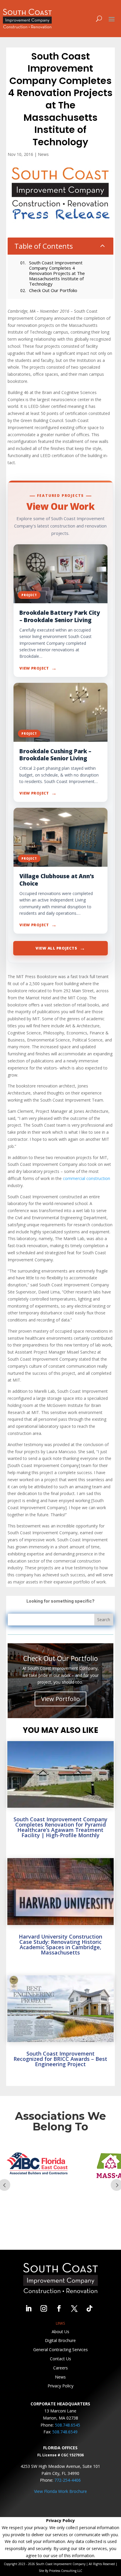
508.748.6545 (68, 2425)
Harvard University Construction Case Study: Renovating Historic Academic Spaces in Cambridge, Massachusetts (60, 1944)
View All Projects (60, 948)
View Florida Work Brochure (60, 2491)
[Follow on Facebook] (59, 2308)
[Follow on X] (74, 2308)
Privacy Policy (60, 2386)
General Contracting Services (60, 2350)
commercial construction (86, 1178)
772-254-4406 (68, 2480)
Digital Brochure (60, 2340)
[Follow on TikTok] (90, 2308)
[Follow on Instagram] (44, 2308)
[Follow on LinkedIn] (28, 2308)
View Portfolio (60, 1699)
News (43, 154)
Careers (60, 2368)
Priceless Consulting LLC (66, 2571)
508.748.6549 (65, 2432)
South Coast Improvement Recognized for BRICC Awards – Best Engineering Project (60, 2059)
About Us (60, 2332)
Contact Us (60, 2359)
